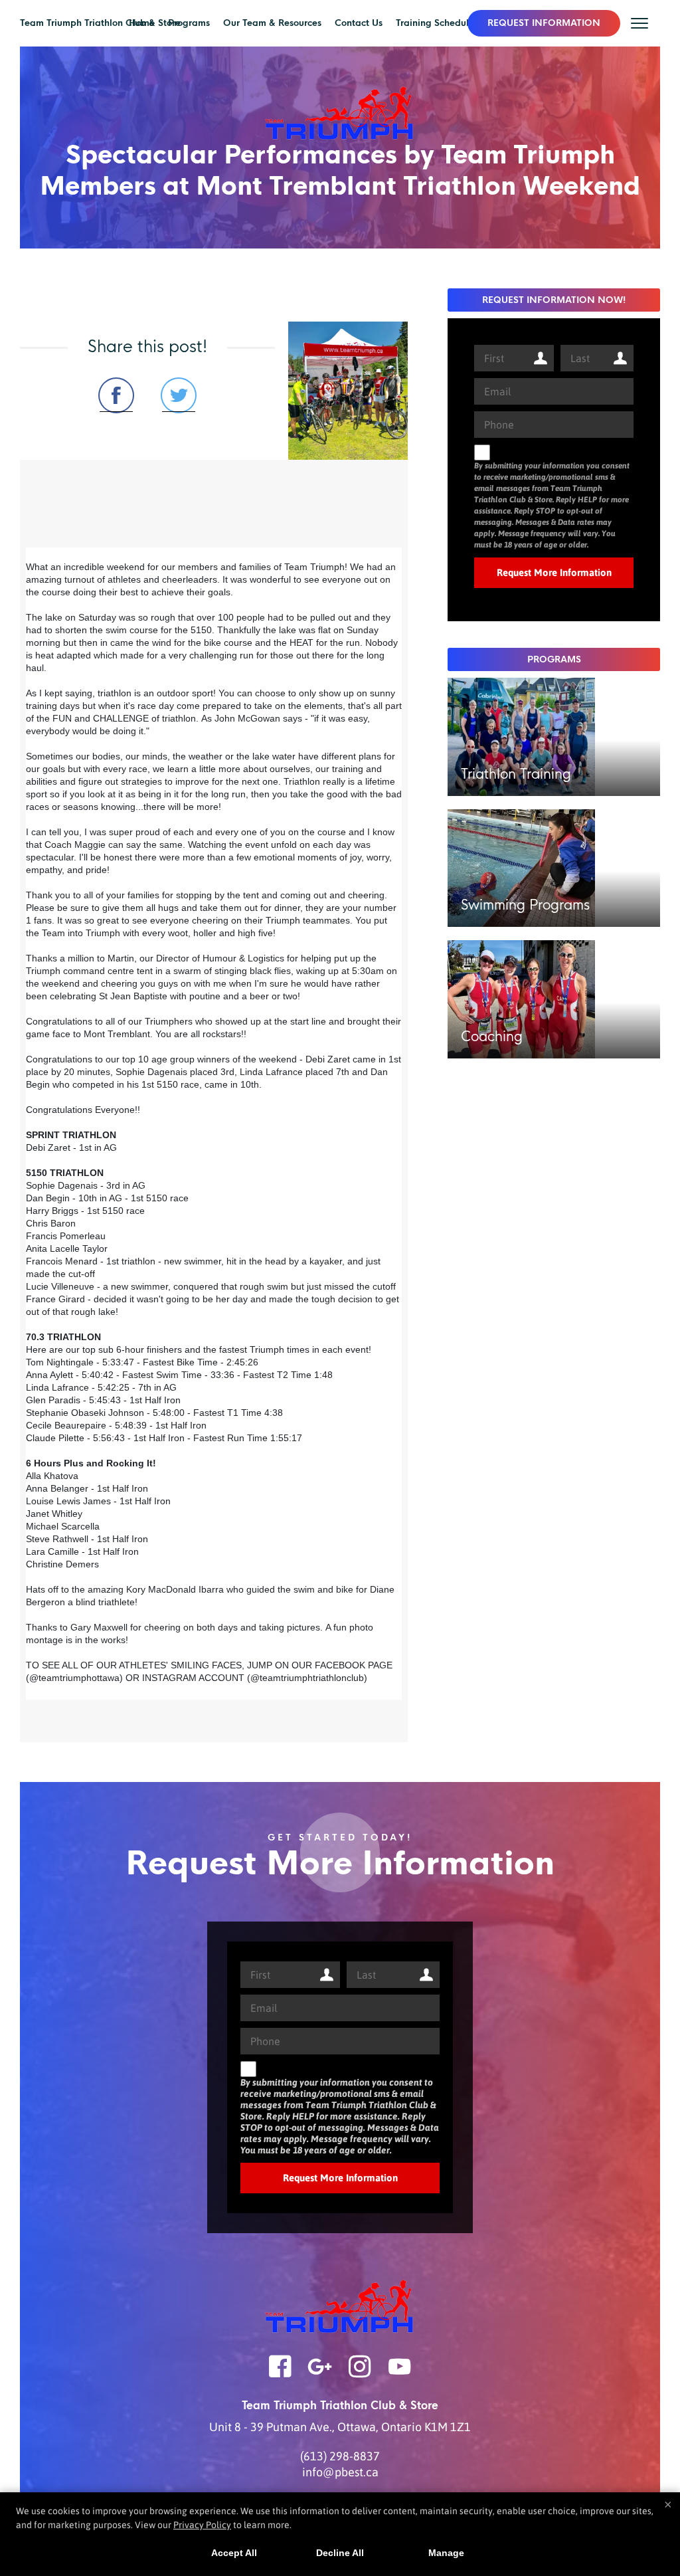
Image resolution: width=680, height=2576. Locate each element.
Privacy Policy (202, 2525)
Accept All (234, 2553)
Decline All (340, 2553)
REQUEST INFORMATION (544, 23)
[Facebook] (280, 2375)
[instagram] (360, 2375)
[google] (320, 2375)
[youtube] (400, 2375)
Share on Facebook (116, 395)
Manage (446, 2553)
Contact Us (359, 23)
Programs (189, 23)
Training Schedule (435, 23)
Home (142, 23)
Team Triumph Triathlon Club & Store (100, 23)
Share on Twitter (179, 395)
